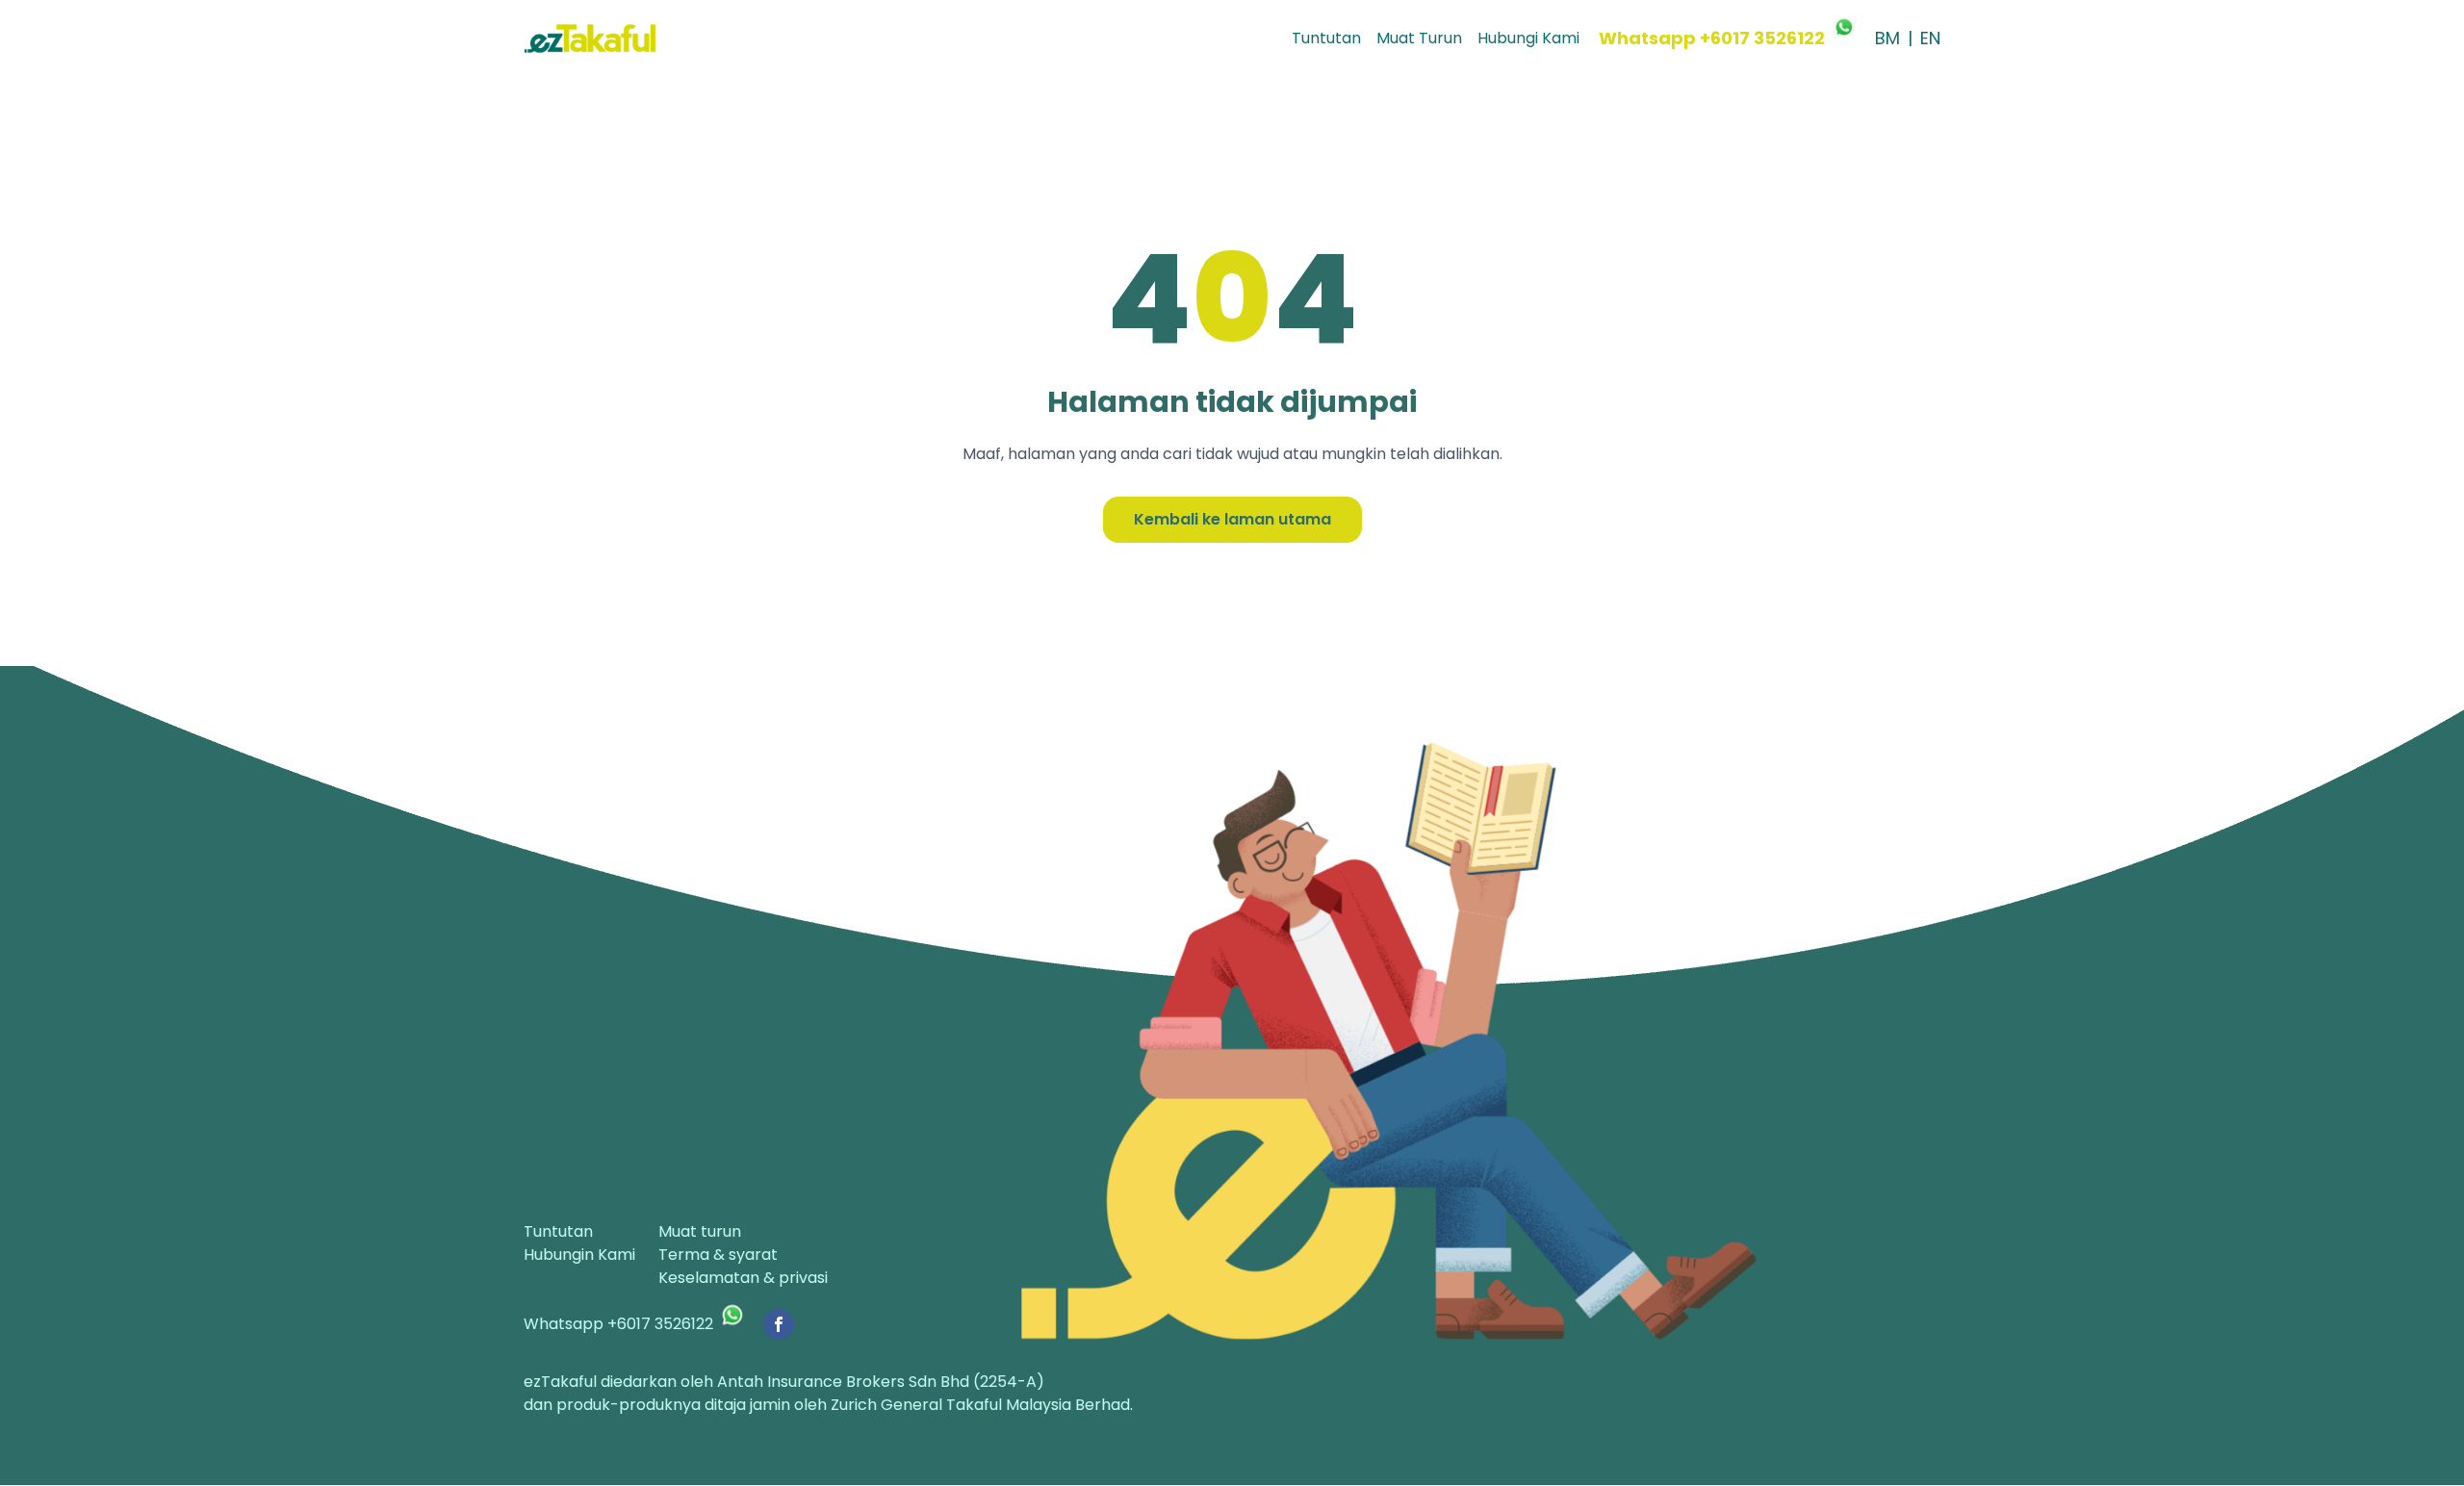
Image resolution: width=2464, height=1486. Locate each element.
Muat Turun (1419, 38)
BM (1887, 38)
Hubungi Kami (1528, 38)
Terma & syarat (718, 1255)
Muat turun (700, 1231)
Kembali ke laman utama (1232, 519)
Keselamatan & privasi (743, 1278)
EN (1930, 38)
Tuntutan (1326, 38)
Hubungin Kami (579, 1255)
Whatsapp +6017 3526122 (1712, 38)
